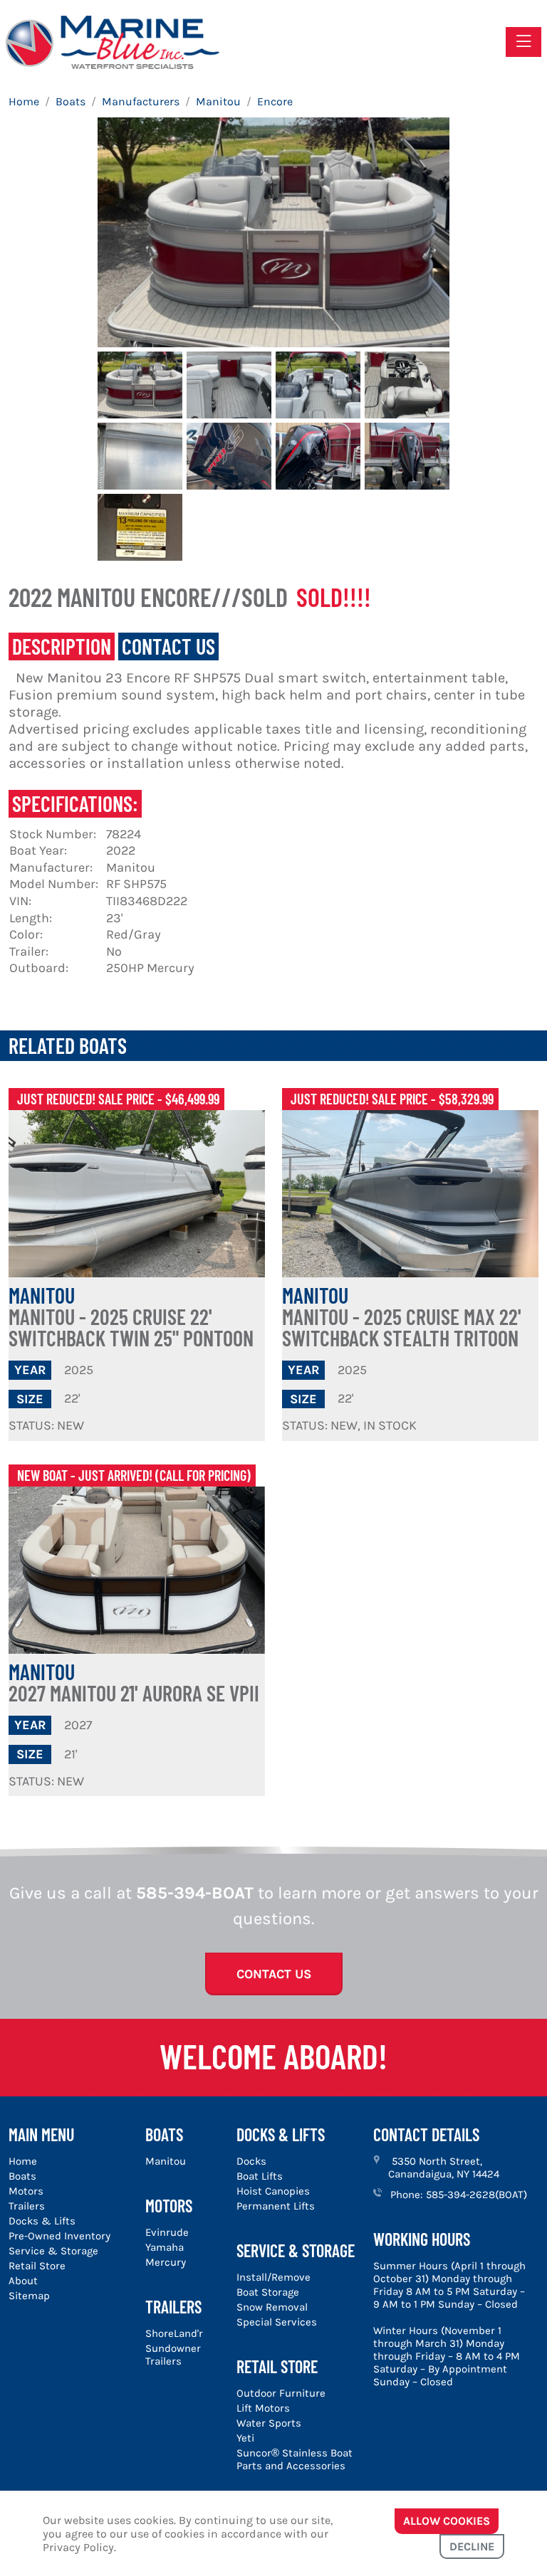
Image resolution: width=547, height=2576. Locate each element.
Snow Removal (272, 2307)
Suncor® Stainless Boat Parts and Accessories (295, 2459)
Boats (22, 2176)
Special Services (277, 2322)
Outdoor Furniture (281, 2393)
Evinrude (167, 2232)
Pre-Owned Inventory (59, 2236)
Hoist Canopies (273, 2191)
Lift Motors (263, 2408)
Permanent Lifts (276, 2206)
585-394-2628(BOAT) (476, 2195)
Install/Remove (273, 2277)
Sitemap (29, 2296)
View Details (137, 1194)
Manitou (131, 1316)
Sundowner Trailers (173, 2355)
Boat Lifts (260, 2176)
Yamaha (165, 2247)
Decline (472, 2546)
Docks (251, 2161)
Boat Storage (268, 2292)
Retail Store (37, 2266)
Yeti (245, 2438)
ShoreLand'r (174, 2333)
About (23, 2281)
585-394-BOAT (195, 1893)
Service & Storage (53, 2251)
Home (23, 2161)
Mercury (166, 2262)
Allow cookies (447, 2521)
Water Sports (269, 2423)
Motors (26, 2191)
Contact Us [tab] (168, 646)
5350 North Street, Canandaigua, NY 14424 (444, 2168)
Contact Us (274, 1974)
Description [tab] (62, 646)
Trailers (27, 2206)
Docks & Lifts (42, 2221)
